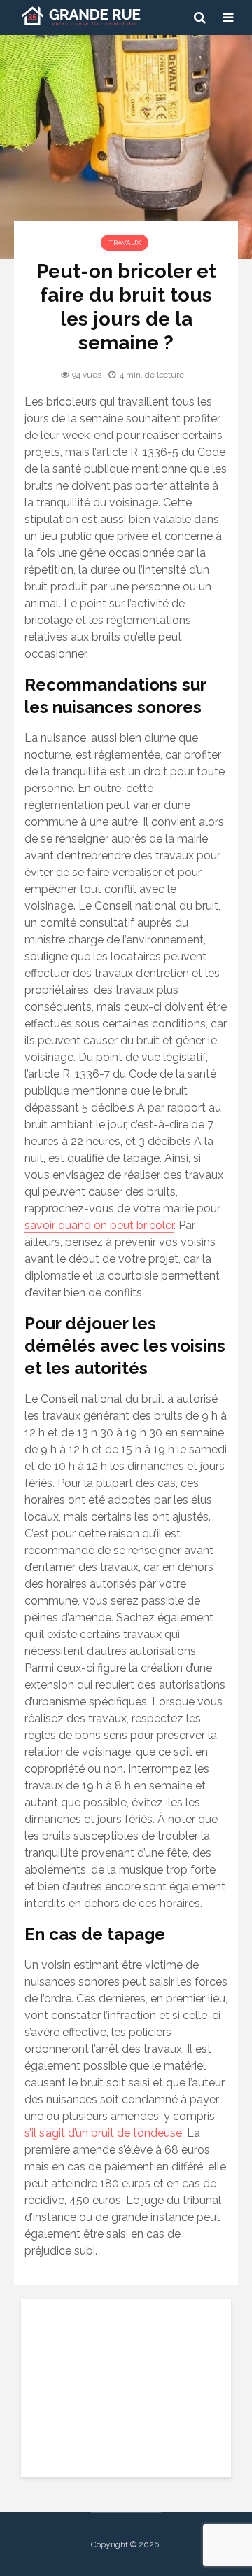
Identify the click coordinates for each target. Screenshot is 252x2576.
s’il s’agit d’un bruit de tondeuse (103, 2133)
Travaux (125, 243)
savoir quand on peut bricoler (99, 1225)
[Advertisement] (126, 2386)
